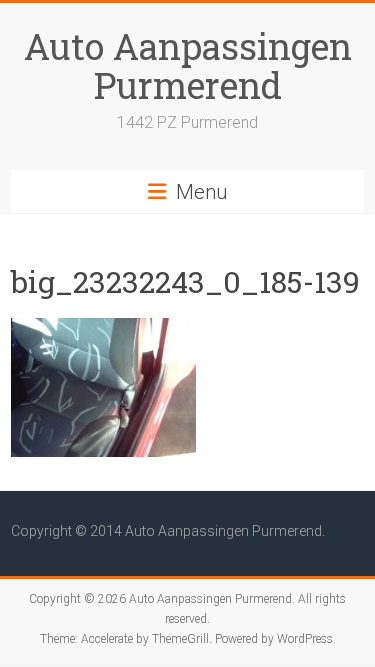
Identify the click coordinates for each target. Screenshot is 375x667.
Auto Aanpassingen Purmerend (188, 65)
